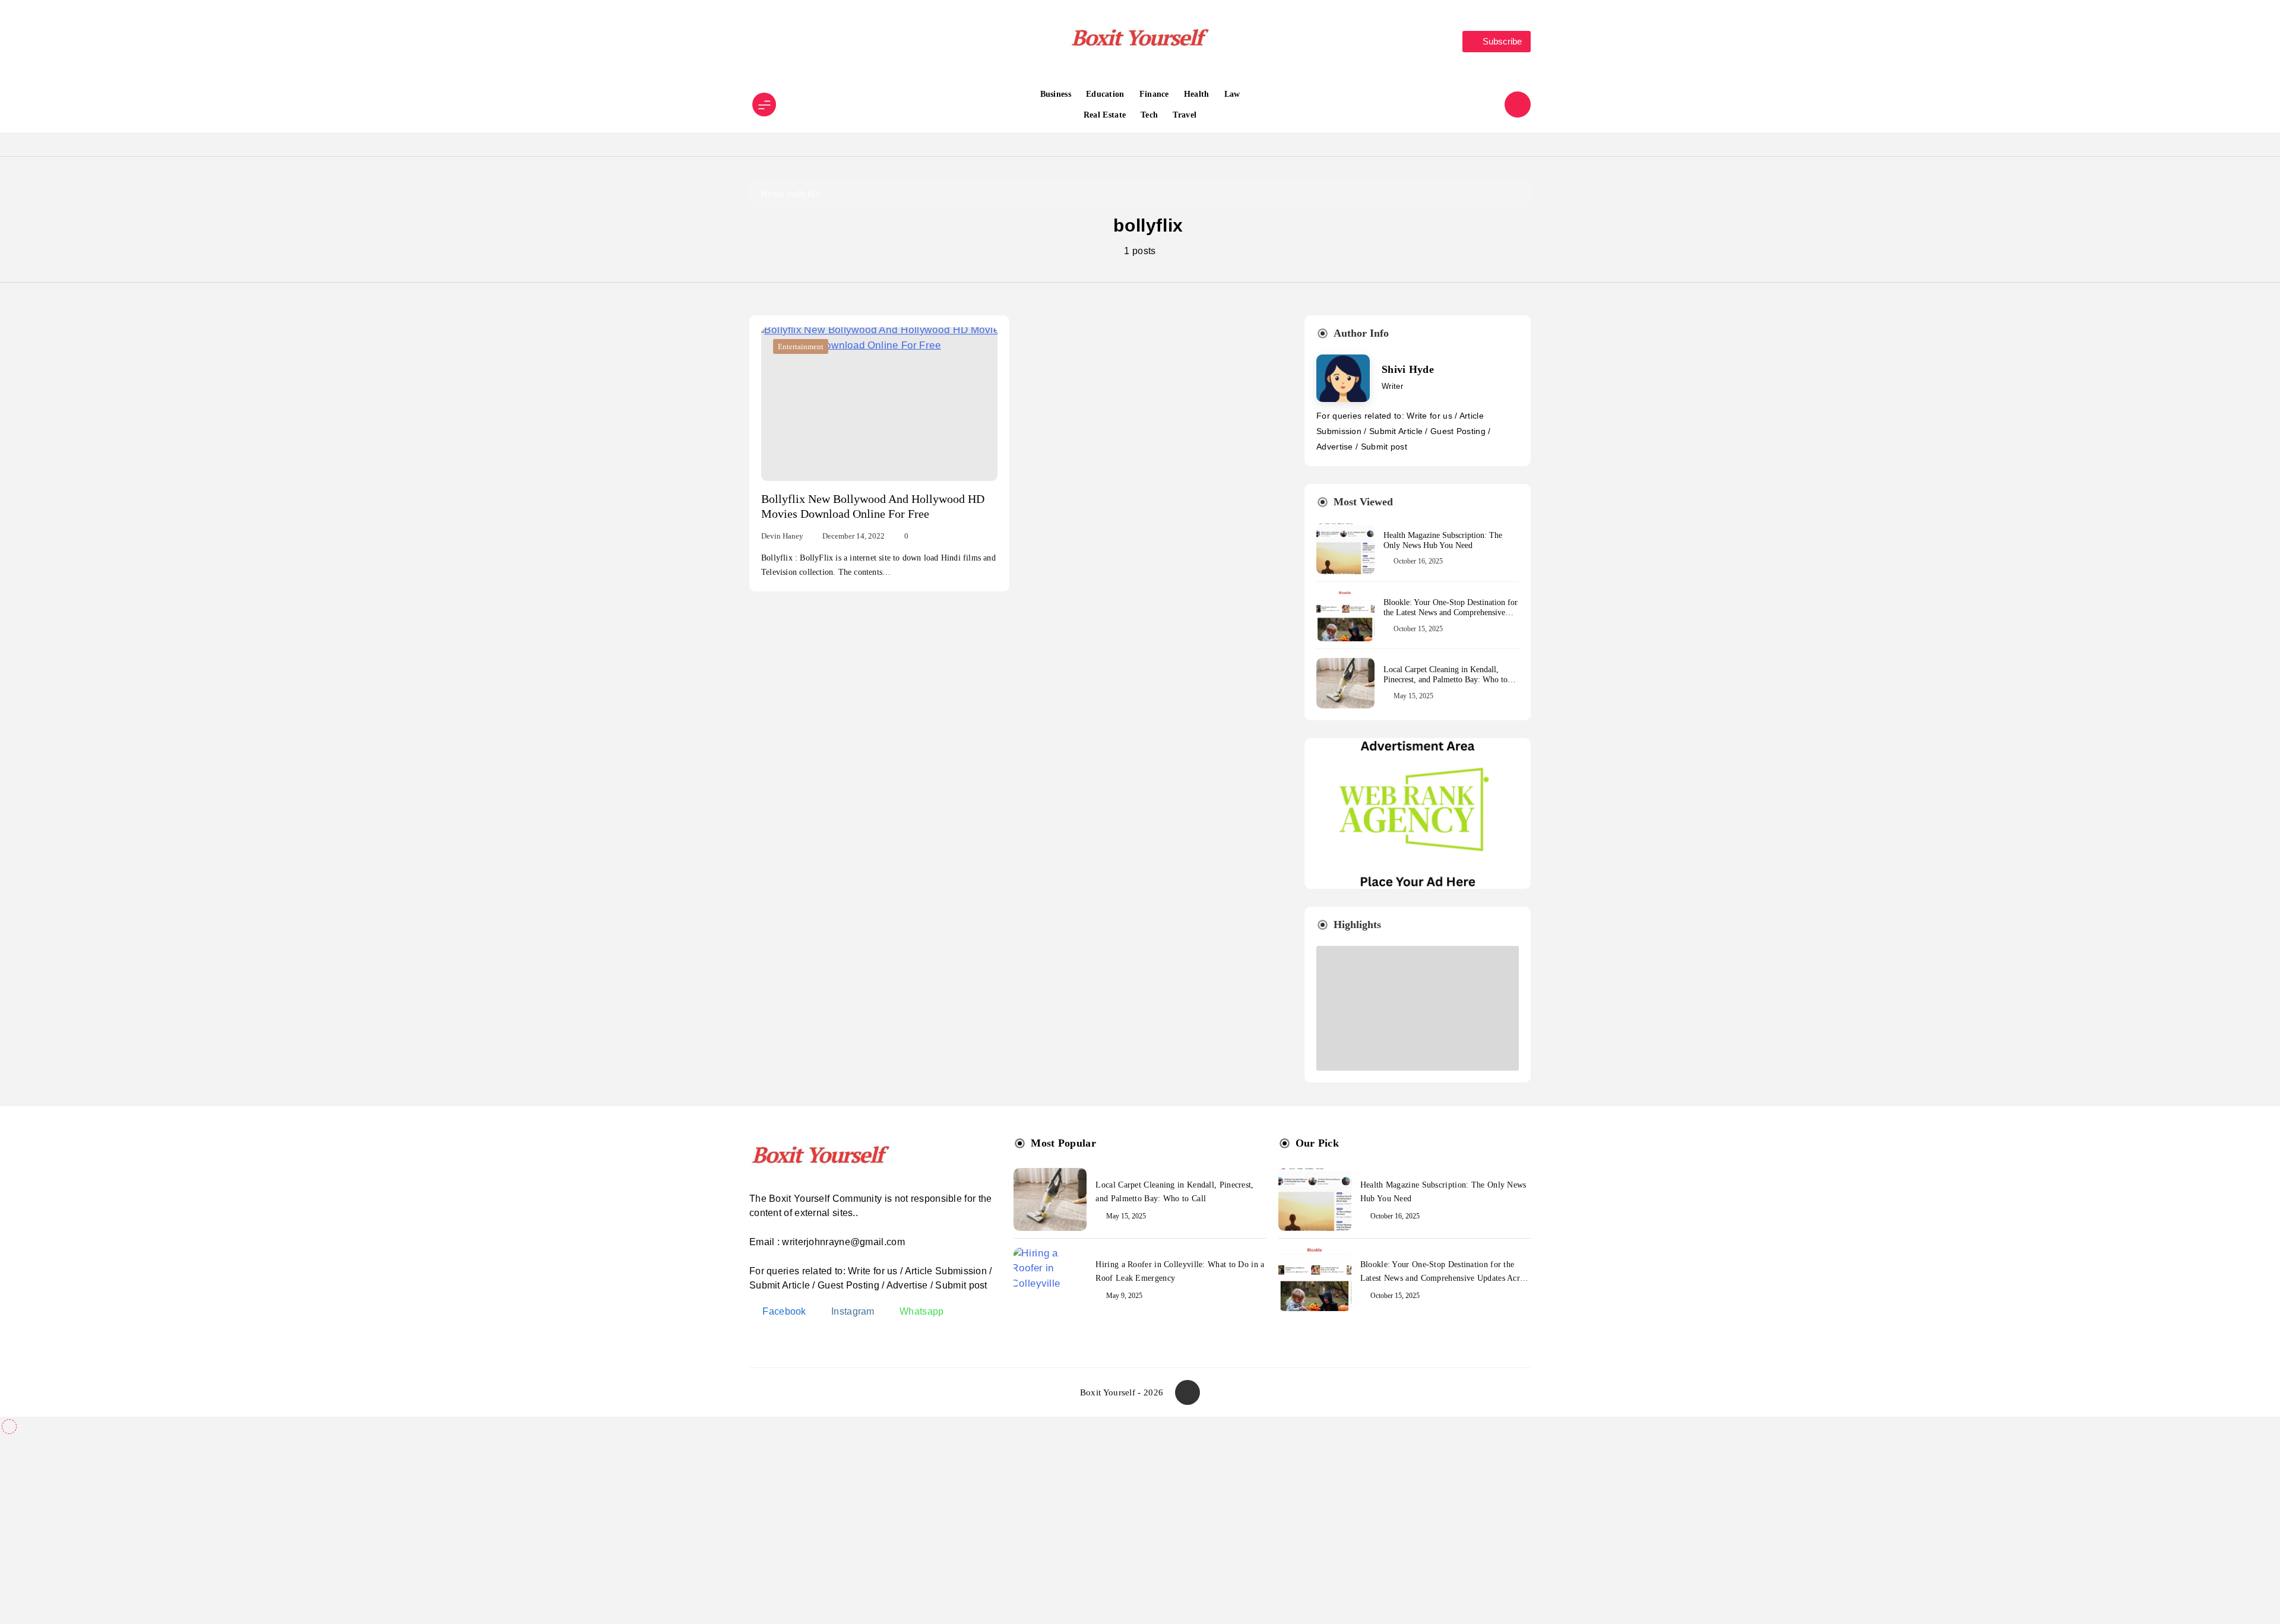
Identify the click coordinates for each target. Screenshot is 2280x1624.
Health (1197, 94)
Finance (1154, 94)
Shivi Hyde (1408, 369)
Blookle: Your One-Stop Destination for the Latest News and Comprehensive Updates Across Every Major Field (1451, 612)
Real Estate (1105, 115)
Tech (1149, 115)
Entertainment (801, 346)
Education (1105, 94)
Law (1232, 94)
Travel (1185, 115)
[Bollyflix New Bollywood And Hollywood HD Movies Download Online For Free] (879, 404)
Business (1056, 94)
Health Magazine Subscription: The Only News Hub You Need (1443, 540)
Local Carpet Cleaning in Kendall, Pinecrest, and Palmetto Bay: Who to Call (1445, 680)
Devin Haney (782, 536)
